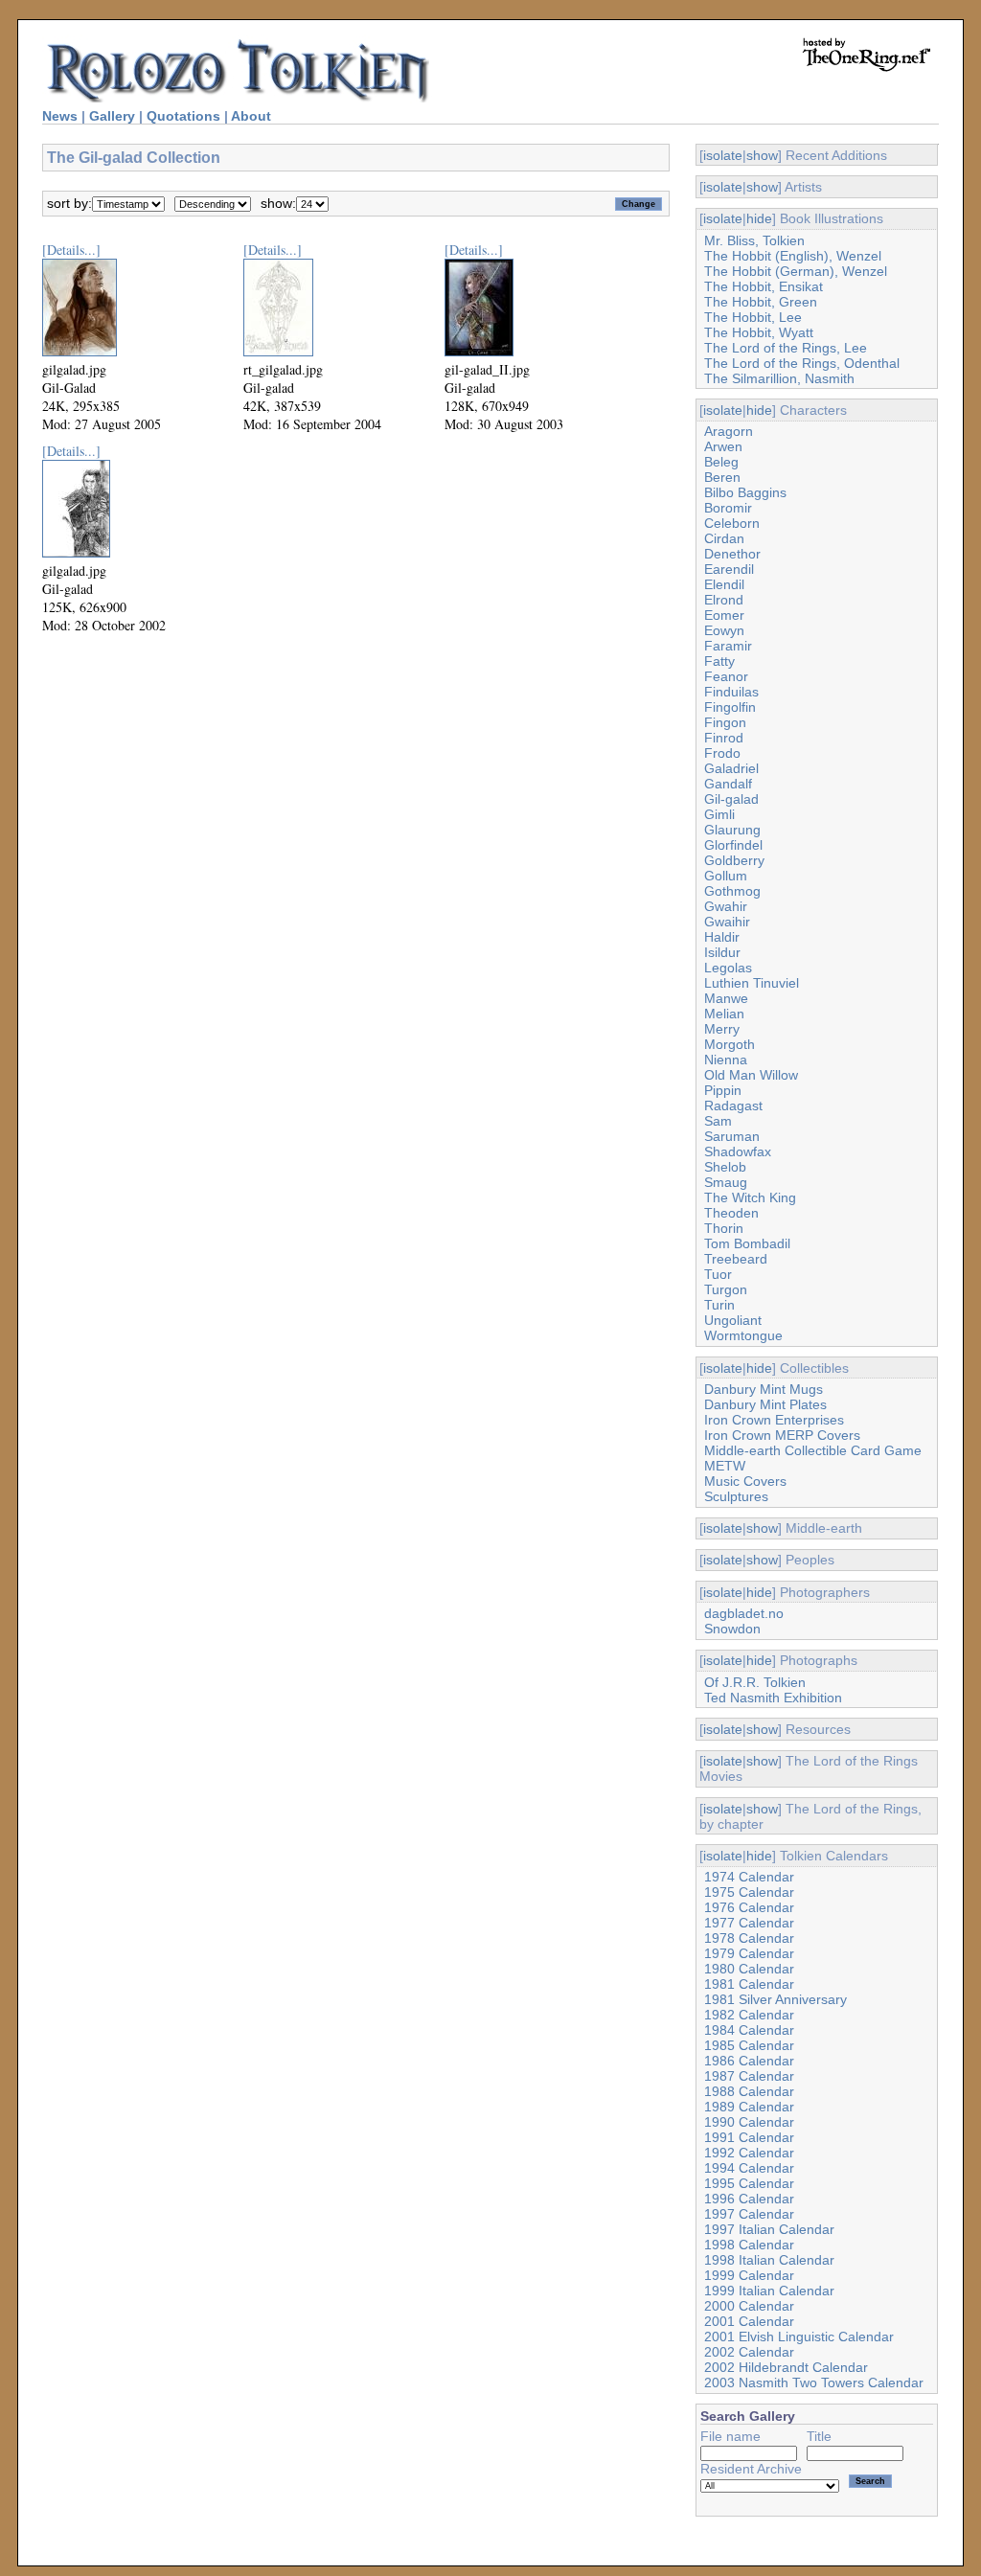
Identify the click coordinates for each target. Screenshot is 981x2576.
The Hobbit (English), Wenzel (793, 256)
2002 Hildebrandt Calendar (786, 2367)
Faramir (728, 646)
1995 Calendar (749, 2183)
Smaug (726, 1182)
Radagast (733, 1106)
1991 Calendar (749, 2137)
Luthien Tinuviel (752, 983)
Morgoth (730, 1044)
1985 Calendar (749, 2045)
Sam (718, 1121)
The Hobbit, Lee (753, 317)
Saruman (732, 1136)
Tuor (718, 1274)
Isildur (722, 952)
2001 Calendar (749, 2321)
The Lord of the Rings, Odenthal (802, 363)
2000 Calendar (749, 2306)
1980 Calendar (749, 1969)
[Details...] (71, 250)
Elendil (724, 584)
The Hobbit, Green (761, 302)
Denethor (732, 554)
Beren (722, 477)
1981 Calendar (749, 1984)
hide (759, 218)
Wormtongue (743, 1335)
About (251, 116)
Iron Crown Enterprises (774, 1420)
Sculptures (736, 1496)
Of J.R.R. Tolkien (755, 1682)
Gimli (719, 814)
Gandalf (728, 784)
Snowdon (732, 1629)
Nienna (726, 1060)
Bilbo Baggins (745, 492)
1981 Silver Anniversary (776, 1999)
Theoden (731, 1213)
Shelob (725, 1167)
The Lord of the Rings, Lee (786, 348)
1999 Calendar (749, 2275)
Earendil (729, 569)
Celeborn (732, 523)
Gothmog (732, 891)
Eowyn (724, 630)
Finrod (724, 738)
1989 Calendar (749, 2107)
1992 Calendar (749, 2153)
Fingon (725, 722)
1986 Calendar (749, 2061)
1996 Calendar (749, 2199)
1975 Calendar (749, 1892)
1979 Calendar (749, 1953)
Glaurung (732, 830)
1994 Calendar (749, 2168)
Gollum (726, 876)
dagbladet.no (744, 1613)
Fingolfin (730, 707)
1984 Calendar (749, 2030)
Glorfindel (733, 845)
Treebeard (736, 1259)
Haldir (722, 937)
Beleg (721, 462)
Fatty (719, 661)
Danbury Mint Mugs (764, 1389)
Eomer (724, 615)
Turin (719, 1305)
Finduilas (731, 692)
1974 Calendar (749, 1877)
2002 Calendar (749, 2352)
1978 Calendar (749, 1938)
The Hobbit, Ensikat (764, 286)
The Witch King (750, 1197)
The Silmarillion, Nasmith (779, 378)
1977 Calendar (749, 1923)
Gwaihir (727, 922)
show (762, 155)
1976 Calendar (749, 1907)
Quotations (183, 116)
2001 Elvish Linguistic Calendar (799, 2337)
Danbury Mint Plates (765, 1404)
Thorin (724, 1228)
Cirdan (724, 538)
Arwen (723, 446)
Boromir (728, 508)
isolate (723, 155)
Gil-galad (731, 799)
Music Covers (745, 1481)
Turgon (726, 1289)
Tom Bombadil (747, 1243)
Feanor (726, 676)
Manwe (726, 998)
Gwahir (726, 906)
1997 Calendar (749, 2214)
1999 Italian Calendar (769, 2291)
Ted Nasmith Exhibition (773, 1698)
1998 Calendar (749, 2245)
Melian (724, 1014)
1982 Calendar (749, 2015)
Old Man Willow (751, 1075)
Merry (722, 1029)
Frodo (722, 753)
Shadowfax (738, 1151)
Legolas (728, 968)
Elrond (724, 600)
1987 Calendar (749, 2076)
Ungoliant (733, 1320)
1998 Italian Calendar (769, 2260)
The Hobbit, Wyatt (759, 332)
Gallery (112, 116)
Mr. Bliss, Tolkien (754, 240)
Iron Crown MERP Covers (782, 1435)
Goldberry (734, 860)
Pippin (723, 1090)
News (60, 116)
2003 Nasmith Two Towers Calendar (814, 2382)
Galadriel (731, 768)
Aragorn (729, 431)
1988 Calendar (749, 2091)
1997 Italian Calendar (769, 2229)
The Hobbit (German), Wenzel (796, 271)
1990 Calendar (749, 2122)
